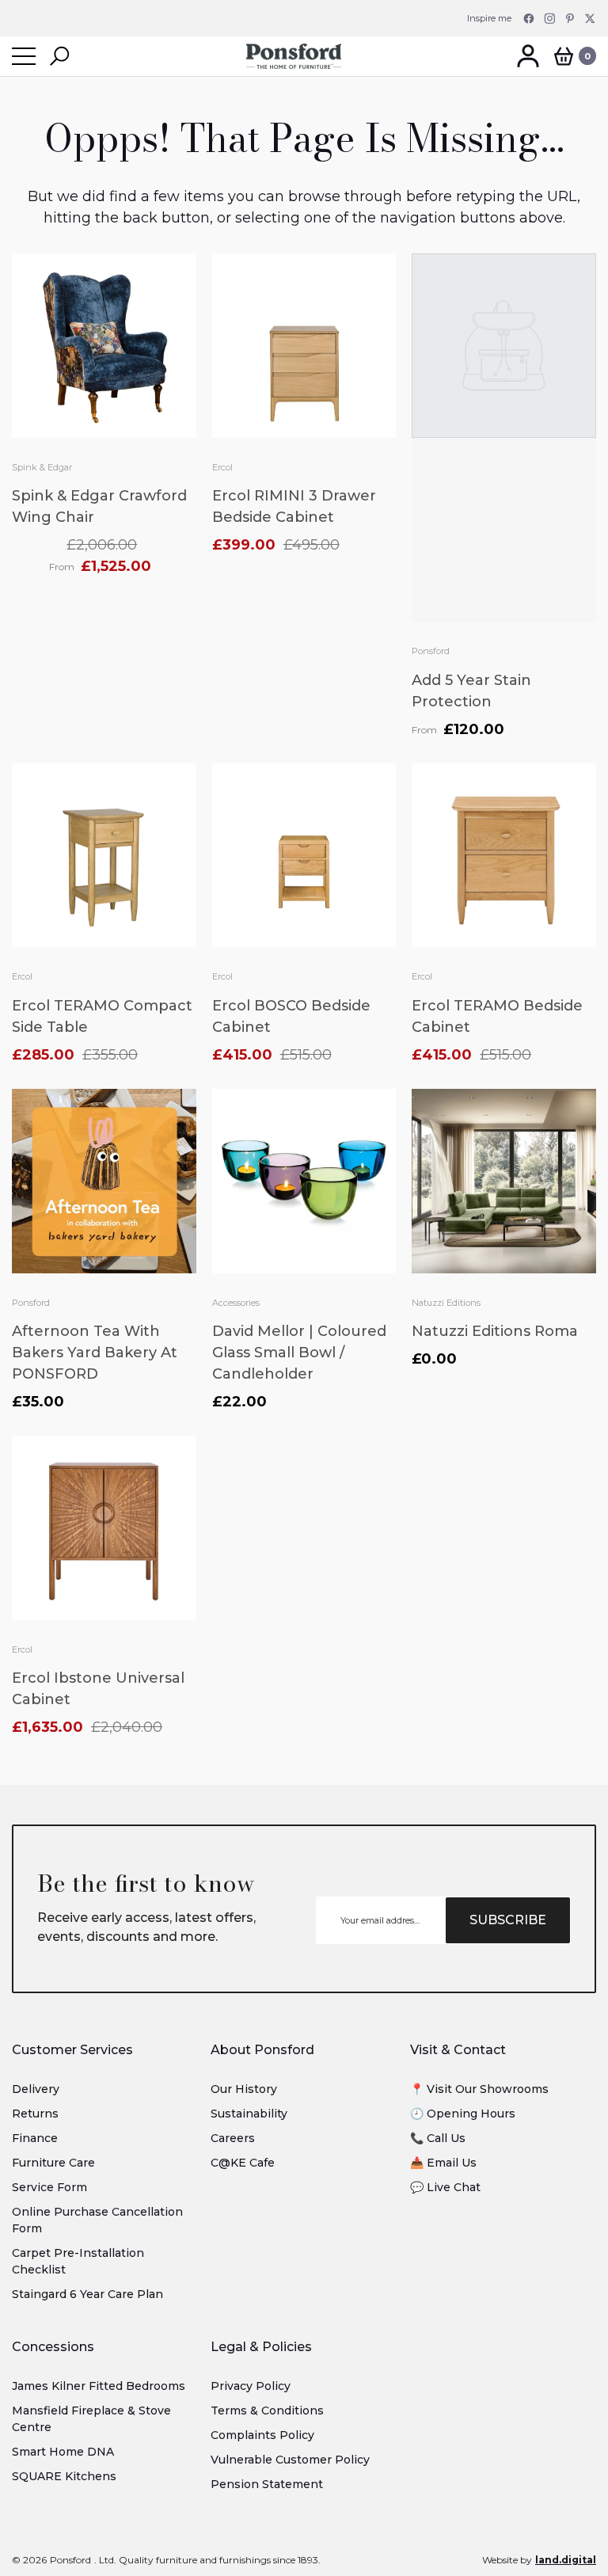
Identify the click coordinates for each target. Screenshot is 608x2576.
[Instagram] (549, 18)
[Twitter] (591, 18)
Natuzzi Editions (446, 1303)
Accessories (236, 1303)
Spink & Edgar (42, 467)
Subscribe (508, 1920)
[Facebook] (529, 18)
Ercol (222, 467)
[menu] (24, 56)
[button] (59, 56)
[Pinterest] (570, 18)
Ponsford (431, 651)
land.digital (566, 2560)
